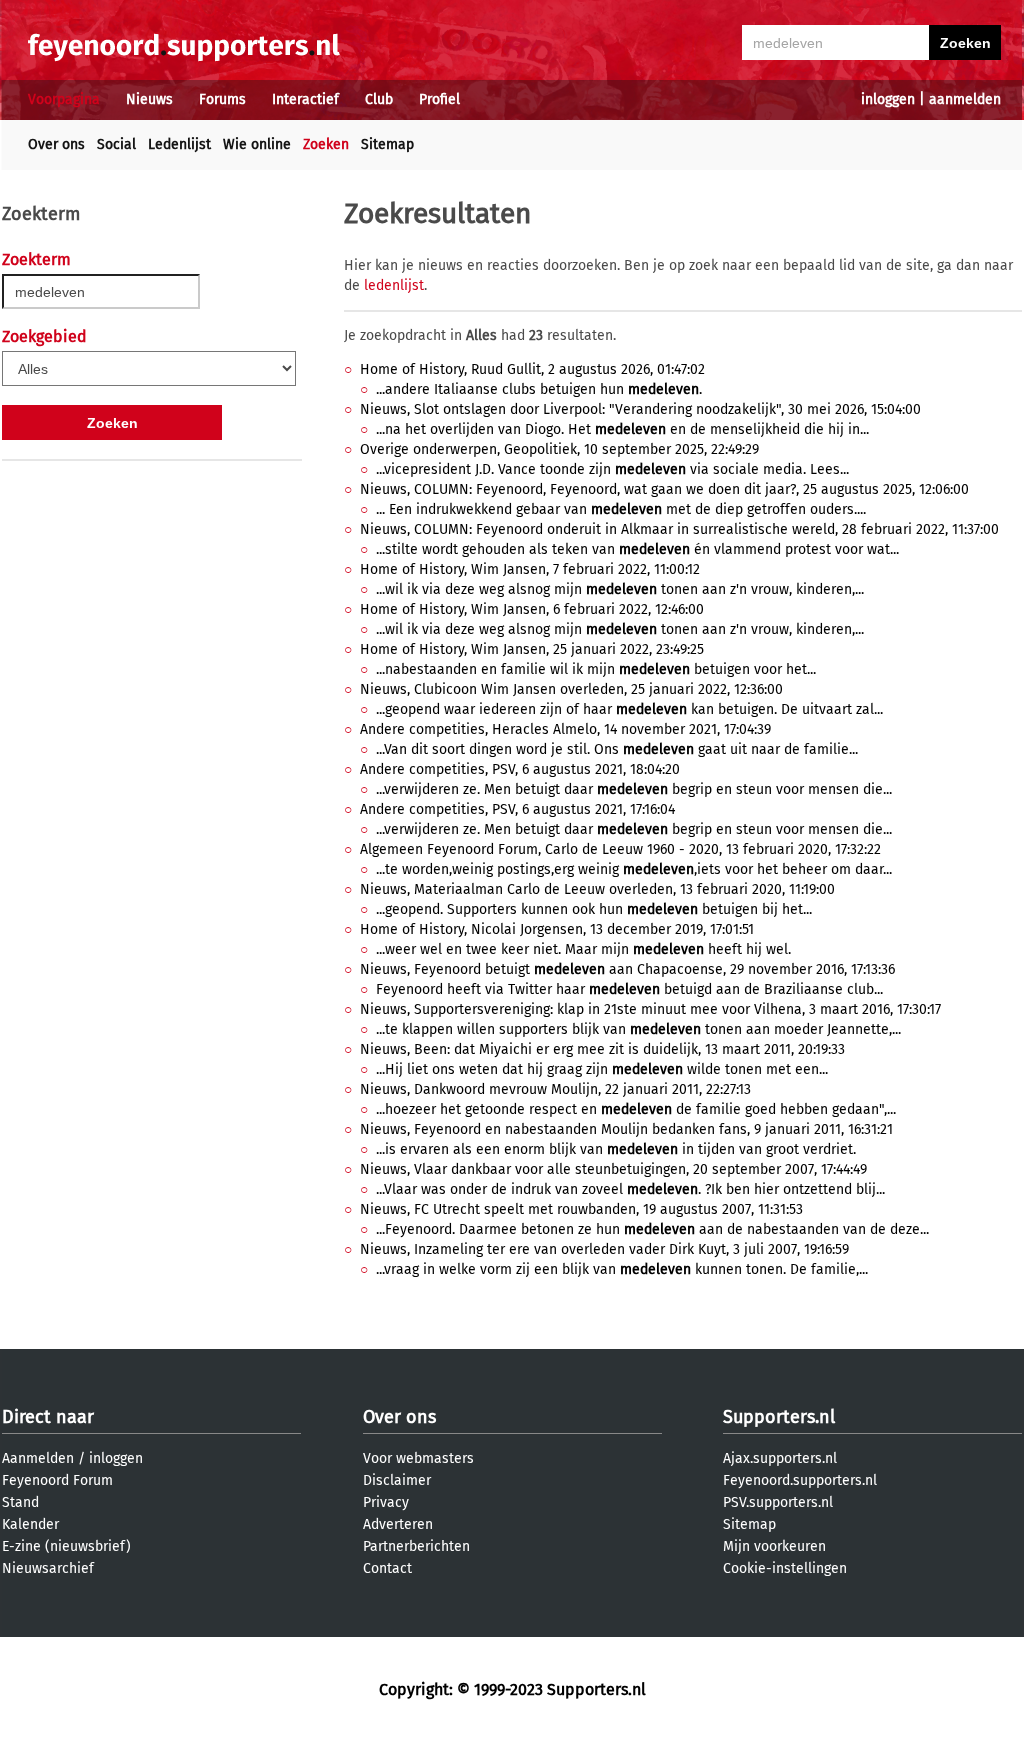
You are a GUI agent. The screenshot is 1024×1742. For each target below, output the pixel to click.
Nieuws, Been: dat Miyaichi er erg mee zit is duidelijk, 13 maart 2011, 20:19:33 (602, 1049)
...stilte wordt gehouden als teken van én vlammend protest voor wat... (637, 549)
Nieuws (149, 99)
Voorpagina (64, 99)
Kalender (30, 1524)
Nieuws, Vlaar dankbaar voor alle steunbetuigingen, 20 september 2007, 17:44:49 (613, 1169)
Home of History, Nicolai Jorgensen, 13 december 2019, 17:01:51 (557, 929)
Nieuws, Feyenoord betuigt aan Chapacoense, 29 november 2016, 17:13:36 (627, 969)
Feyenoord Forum (57, 1480)
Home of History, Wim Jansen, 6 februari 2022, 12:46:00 (532, 609)
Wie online (257, 144)
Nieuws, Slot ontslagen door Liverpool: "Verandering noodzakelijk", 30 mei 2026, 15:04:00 (640, 409)
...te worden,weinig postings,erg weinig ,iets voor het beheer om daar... (634, 869)
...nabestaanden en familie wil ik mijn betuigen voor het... (596, 669)
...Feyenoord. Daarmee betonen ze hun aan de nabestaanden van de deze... (652, 1229)
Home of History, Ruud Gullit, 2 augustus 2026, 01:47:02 (532, 369)
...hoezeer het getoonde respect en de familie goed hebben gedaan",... (636, 1109)
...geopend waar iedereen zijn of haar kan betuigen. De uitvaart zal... (629, 709)
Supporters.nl (779, 1417)
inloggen (888, 99)
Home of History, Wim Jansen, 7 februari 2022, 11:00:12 (530, 569)
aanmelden (965, 99)
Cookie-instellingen (785, 1568)
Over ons (56, 144)
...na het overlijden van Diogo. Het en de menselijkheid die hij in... (622, 429)
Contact (387, 1568)
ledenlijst (394, 285)
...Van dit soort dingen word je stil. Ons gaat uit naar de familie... (617, 749)
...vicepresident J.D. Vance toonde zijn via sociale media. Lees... (612, 469)
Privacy (386, 1502)
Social (116, 144)
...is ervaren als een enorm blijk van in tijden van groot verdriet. (616, 1149)
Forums (222, 99)
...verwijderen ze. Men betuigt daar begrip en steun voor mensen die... (634, 789)
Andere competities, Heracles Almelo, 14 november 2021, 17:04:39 (565, 729)
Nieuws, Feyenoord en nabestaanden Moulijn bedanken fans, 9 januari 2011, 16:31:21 (626, 1129)
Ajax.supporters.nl (780, 1458)
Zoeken (326, 144)
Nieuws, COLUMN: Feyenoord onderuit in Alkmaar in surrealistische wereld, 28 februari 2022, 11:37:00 (679, 529)
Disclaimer (397, 1480)
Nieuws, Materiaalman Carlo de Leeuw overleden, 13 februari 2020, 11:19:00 (597, 889)
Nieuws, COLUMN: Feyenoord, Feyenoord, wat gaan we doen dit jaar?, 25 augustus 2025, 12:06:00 (664, 489)
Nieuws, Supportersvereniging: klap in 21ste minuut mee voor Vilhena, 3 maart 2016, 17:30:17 (650, 1009)
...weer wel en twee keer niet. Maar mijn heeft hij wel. (583, 949)
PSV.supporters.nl (778, 1502)
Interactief (305, 99)
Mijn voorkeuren (774, 1546)
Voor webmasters (418, 1458)
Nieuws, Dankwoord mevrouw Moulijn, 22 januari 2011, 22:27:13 (555, 1089)
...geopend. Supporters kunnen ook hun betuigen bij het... (594, 909)
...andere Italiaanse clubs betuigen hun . (539, 389)
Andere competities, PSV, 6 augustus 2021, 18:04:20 (520, 769)
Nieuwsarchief (48, 1568)
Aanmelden (38, 1458)
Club (379, 99)
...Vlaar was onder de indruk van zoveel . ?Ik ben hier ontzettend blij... (630, 1189)
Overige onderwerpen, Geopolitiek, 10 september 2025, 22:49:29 (559, 449)
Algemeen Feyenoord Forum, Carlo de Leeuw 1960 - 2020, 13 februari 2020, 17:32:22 (620, 849)
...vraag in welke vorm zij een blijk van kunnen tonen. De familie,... (622, 1269)
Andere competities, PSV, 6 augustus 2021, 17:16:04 (517, 809)
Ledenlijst (179, 144)
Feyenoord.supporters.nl (800, 1480)
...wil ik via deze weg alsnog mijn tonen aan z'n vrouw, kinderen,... (620, 589)
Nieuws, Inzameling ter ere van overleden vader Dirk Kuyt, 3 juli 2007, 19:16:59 (604, 1249)
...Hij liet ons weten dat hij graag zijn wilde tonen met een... (602, 1069)
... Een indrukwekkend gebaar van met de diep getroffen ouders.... (621, 509)
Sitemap (387, 144)
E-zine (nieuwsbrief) (66, 1546)
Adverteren (398, 1524)
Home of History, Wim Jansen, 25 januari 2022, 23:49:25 (532, 649)
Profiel (439, 99)
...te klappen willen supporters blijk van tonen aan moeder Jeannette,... (638, 1029)
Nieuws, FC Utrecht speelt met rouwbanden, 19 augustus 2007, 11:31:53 (581, 1209)
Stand (20, 1502)
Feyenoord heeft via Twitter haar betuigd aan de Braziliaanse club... (629, 989)
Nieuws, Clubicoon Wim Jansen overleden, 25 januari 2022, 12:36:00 (571, 689)
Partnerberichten (416, 1546)
